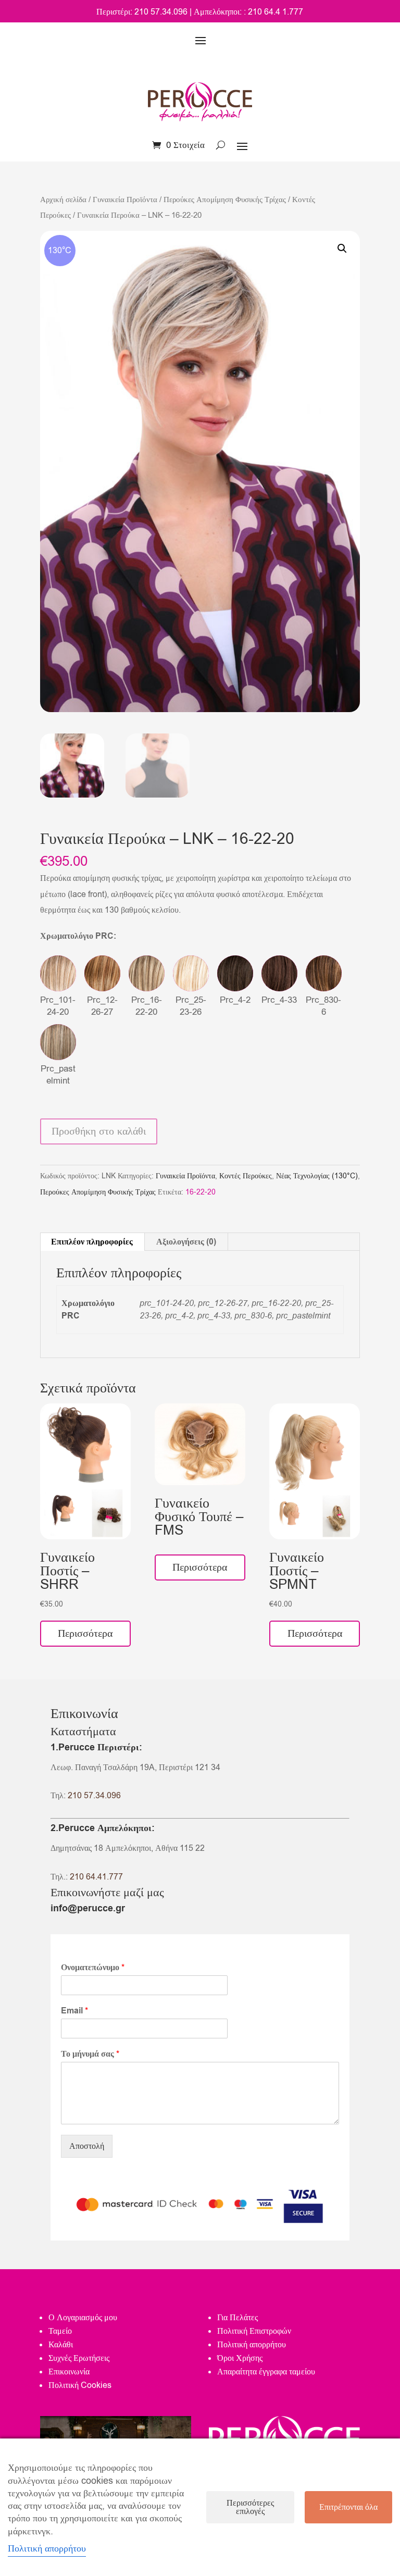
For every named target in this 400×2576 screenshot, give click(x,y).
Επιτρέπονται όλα (348, 2507)
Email (74, 2011)
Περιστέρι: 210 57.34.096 (142, 12)
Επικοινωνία (69, 2372)
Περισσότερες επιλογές (250, 2507)
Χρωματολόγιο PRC (78, 936)
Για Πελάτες (238, 2318)
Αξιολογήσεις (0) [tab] (186, 1242)
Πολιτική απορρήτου (252, 2345)
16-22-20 (201, 1192)
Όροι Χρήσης (240, 2358)
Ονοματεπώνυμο (93, 1968)
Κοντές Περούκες (246, 1176)
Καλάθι (61, 2345)
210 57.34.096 (94, 1796)
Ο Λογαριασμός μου (83, 2318)
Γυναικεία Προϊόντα (125, 200)
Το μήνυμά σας (90, 2054)
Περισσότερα (85, 1633)
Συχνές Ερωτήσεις (79, 2358)
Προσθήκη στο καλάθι (99, 1131)
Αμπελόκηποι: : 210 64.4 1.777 (248, 12)
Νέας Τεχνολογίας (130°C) (317, 1176)
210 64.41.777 (96, 1877)
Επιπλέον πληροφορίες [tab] (92, 1242)
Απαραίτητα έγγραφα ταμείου (266, 2372)
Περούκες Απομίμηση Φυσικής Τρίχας (225, 200)
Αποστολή (87, 2146)
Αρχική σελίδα (63, 200)
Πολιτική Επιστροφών (254, 2331)
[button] (342, 248)
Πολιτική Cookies (80, 2385)
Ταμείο (60, 2331)
